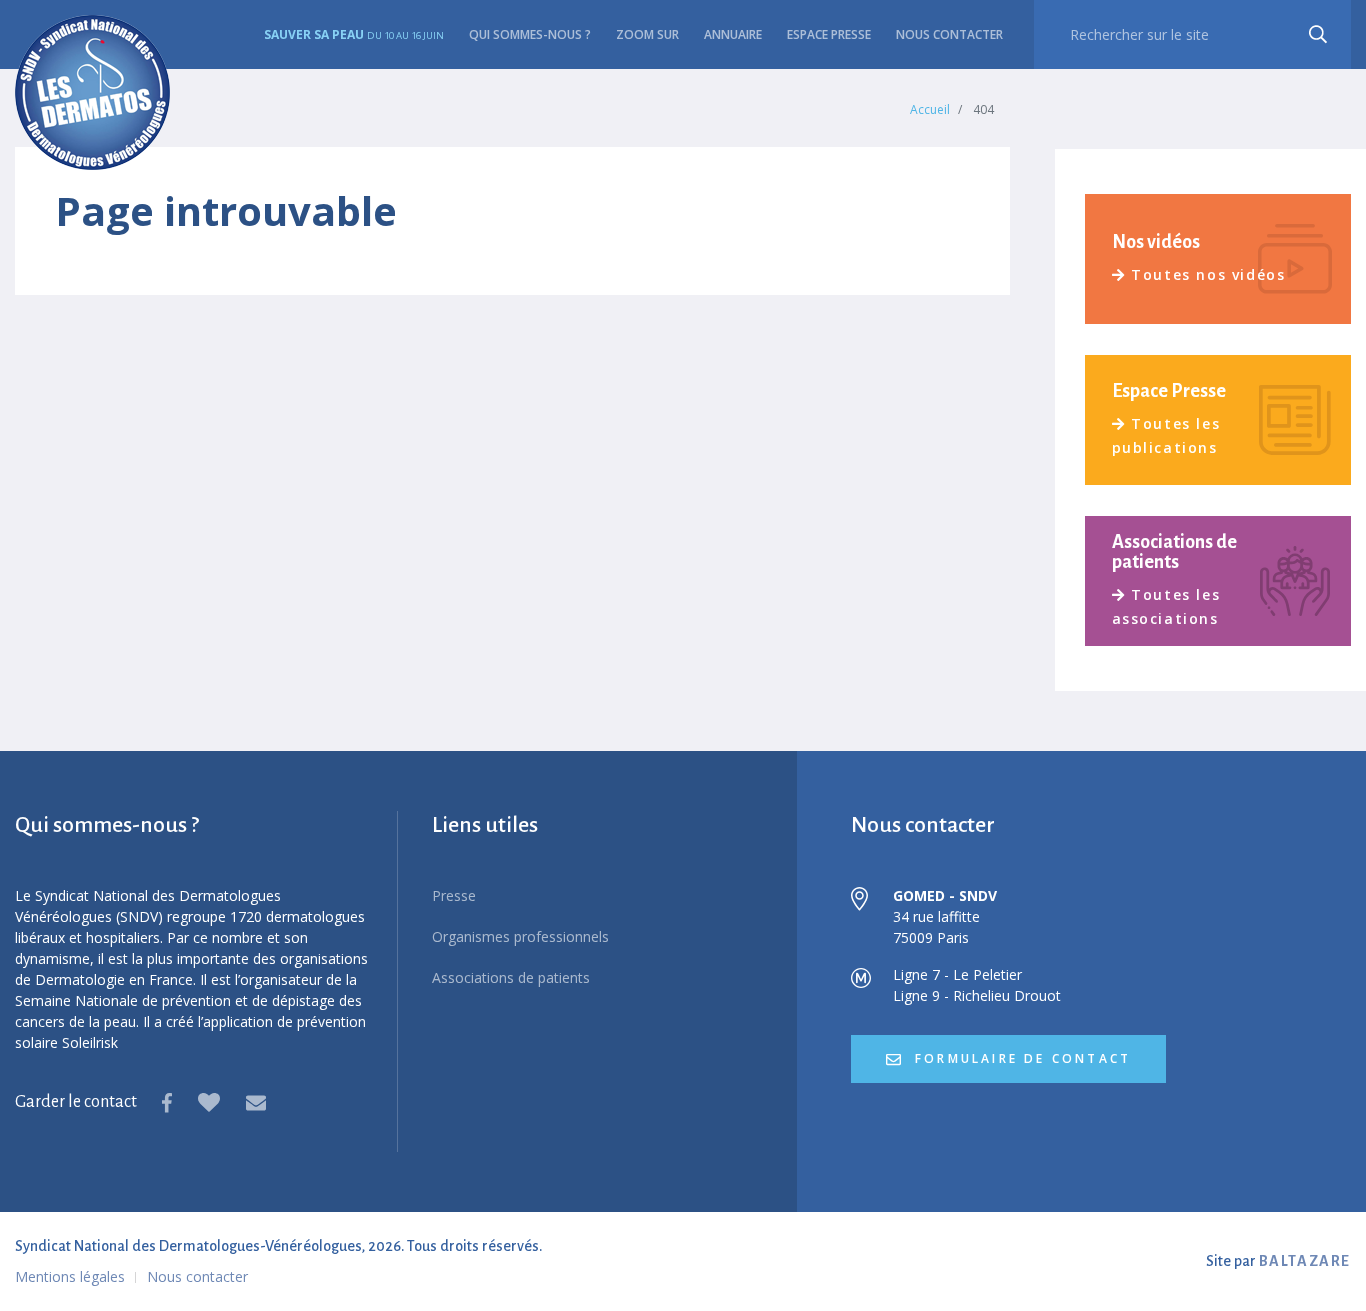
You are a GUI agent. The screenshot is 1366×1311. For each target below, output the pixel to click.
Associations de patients (511, 977)
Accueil (930, 109)
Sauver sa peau (354, 34)
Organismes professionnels (520, 936)
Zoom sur (647, 34)
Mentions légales (70, 1276)
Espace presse (829, 34)
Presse (454, 895)
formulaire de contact (1020, 1058)
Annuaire (733, 34)
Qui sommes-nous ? (530, 34)
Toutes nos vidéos (1208, 274)
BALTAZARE (1305, 1261)
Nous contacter (949, 34)
